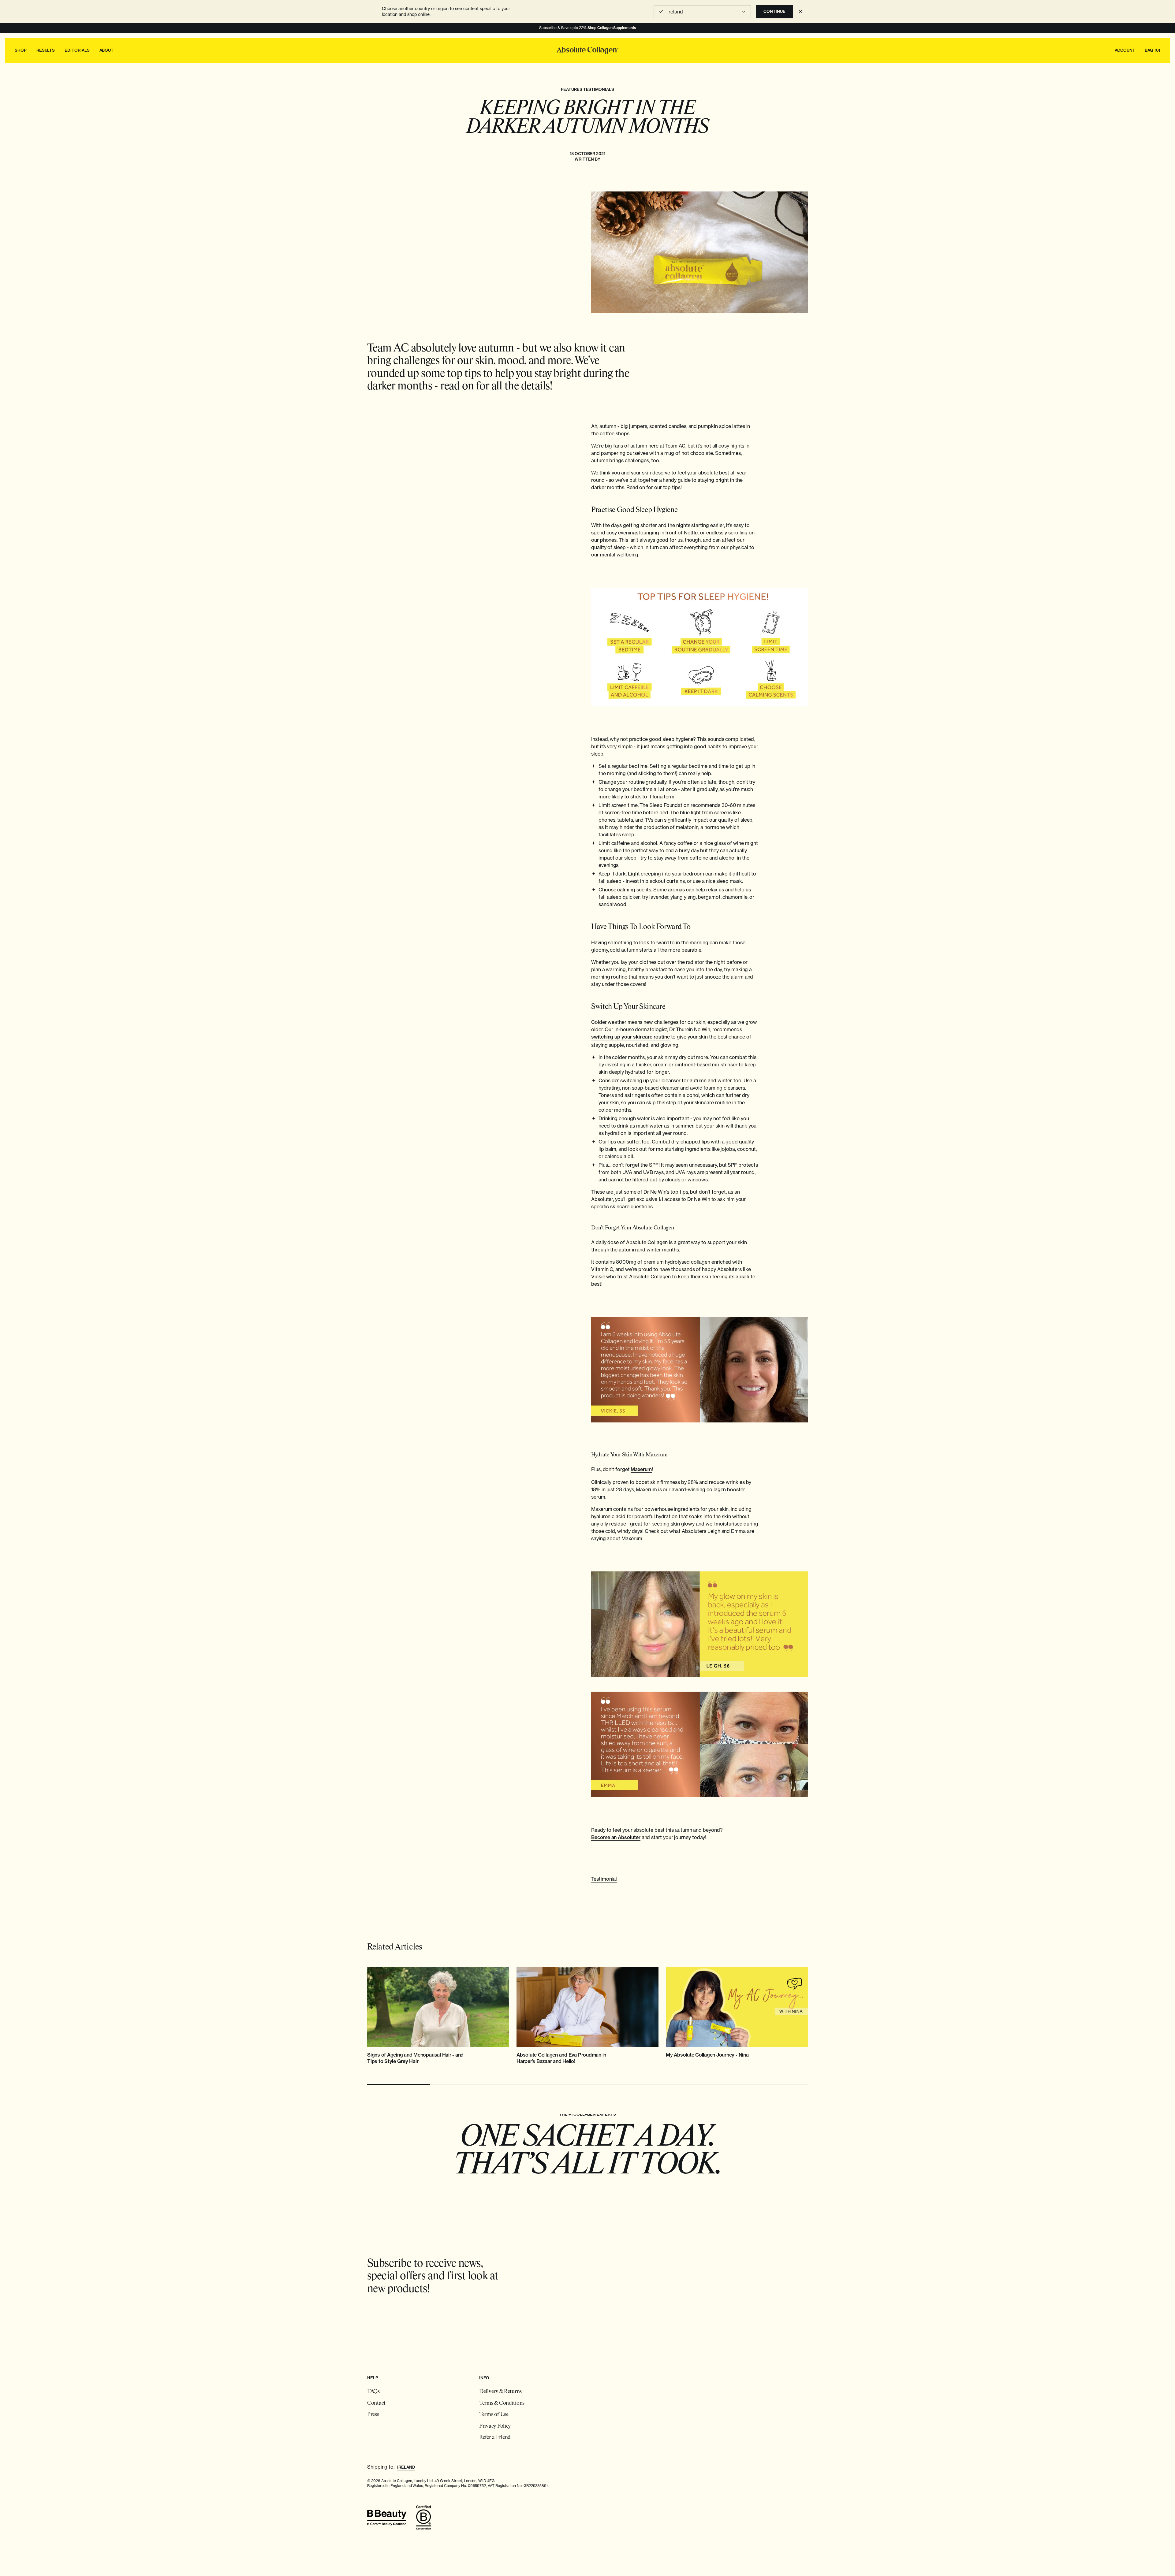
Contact (376, 2403)
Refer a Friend (495, 2438)
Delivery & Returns (500, 2392)
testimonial (604, 1879)
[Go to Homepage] (587, 50)
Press (373, 2415)
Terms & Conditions (502, 2403)
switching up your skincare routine (630, 1037)
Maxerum (641, 1469)
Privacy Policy (495, 2426)
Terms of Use (494, 2415)
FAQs (373, 2392)
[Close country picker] (800, 12)
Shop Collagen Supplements (612, 28)
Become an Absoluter (616, 1837)
